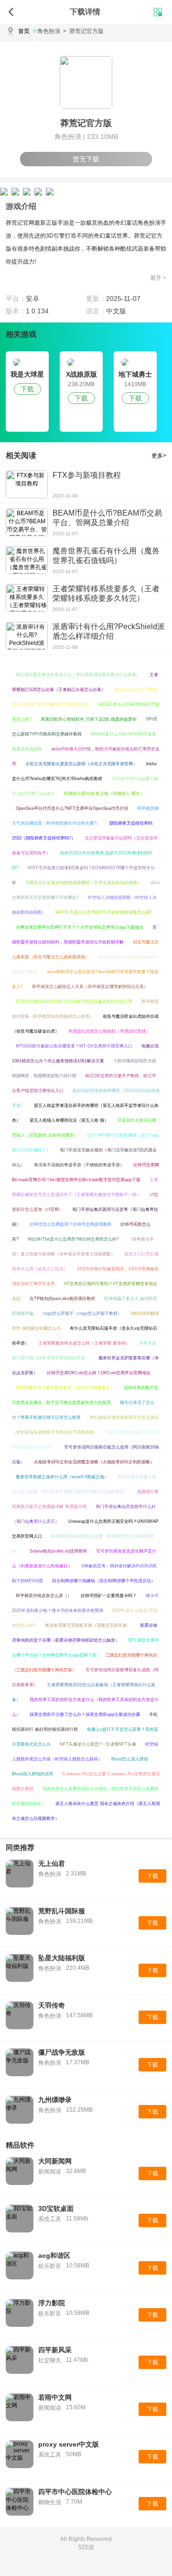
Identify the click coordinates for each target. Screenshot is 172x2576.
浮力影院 (52, 2303)
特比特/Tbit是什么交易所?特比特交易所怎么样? (73, 1239)
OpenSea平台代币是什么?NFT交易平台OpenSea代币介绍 (72, 808)
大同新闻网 (55, 2161)
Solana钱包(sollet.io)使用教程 (58, 1551)
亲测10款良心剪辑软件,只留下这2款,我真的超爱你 (89, 719)
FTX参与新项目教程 (87, 475)
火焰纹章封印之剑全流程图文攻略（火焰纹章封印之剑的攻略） (94, 1462)
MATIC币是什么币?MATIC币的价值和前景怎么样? (104, 912)
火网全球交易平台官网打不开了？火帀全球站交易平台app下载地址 (80, 927)
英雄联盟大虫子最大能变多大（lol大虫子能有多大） (65, 1388)
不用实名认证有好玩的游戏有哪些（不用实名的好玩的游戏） (83, 883)
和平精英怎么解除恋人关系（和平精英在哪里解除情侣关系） (90, 987)
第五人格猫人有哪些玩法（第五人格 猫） (69, 1120)
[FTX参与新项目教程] (27, 484)
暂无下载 (86, 159)
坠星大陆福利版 (62, 1958)
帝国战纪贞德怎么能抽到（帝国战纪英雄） (109, 1031)
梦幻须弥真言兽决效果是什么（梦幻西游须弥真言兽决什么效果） (78, 675)
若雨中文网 (55, 2397)
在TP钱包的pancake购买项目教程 (62, 1299)
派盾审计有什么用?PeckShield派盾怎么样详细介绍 (109, 631)
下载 (27, 389)
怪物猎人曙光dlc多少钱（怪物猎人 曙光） (104, 793)
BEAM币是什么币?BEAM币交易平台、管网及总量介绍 (107, 518)
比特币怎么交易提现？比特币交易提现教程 (70, 1224)
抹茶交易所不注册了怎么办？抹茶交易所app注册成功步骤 (85, 1714)
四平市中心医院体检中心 (75, 2492)
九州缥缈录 (55, 2100)
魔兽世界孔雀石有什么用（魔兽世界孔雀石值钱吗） (106, 556)
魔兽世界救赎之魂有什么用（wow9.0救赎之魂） (62, 1477)
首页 (24, 31)
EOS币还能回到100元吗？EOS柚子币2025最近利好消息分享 (74, 1001)
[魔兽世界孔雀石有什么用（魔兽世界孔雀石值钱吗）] (27, 560)
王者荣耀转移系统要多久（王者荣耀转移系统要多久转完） (106, 593)
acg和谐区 (54, 2255)
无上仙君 (52, 1863)
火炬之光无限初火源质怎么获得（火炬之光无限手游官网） (81, 764)
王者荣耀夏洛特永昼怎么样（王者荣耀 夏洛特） (84, 1343)
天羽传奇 (52, 2005)
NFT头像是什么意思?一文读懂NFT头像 (98, 1744)
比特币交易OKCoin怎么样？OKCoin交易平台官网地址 (99, 1373)
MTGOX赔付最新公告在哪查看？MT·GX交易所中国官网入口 (74, 1046)
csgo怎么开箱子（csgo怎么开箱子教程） (82, 1313)
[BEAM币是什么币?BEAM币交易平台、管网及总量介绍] (27, 522)
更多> (159, 456)
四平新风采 (55, 2350)
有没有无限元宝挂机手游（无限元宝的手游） (88, 1625)
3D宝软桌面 (56, 2208)
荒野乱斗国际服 (62, 1911)
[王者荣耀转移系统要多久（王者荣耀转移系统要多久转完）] (27, 598)
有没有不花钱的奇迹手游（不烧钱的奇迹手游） (79, 1165)
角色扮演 (49, 31)
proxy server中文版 (69, 2444)
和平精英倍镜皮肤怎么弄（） (44, 1596)
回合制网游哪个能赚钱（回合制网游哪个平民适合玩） (104, 1581)
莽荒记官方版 (83, 31)
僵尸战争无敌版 (62, 2052)
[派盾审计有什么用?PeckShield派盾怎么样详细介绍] (27, 636)
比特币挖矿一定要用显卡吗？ (109, 1596)
